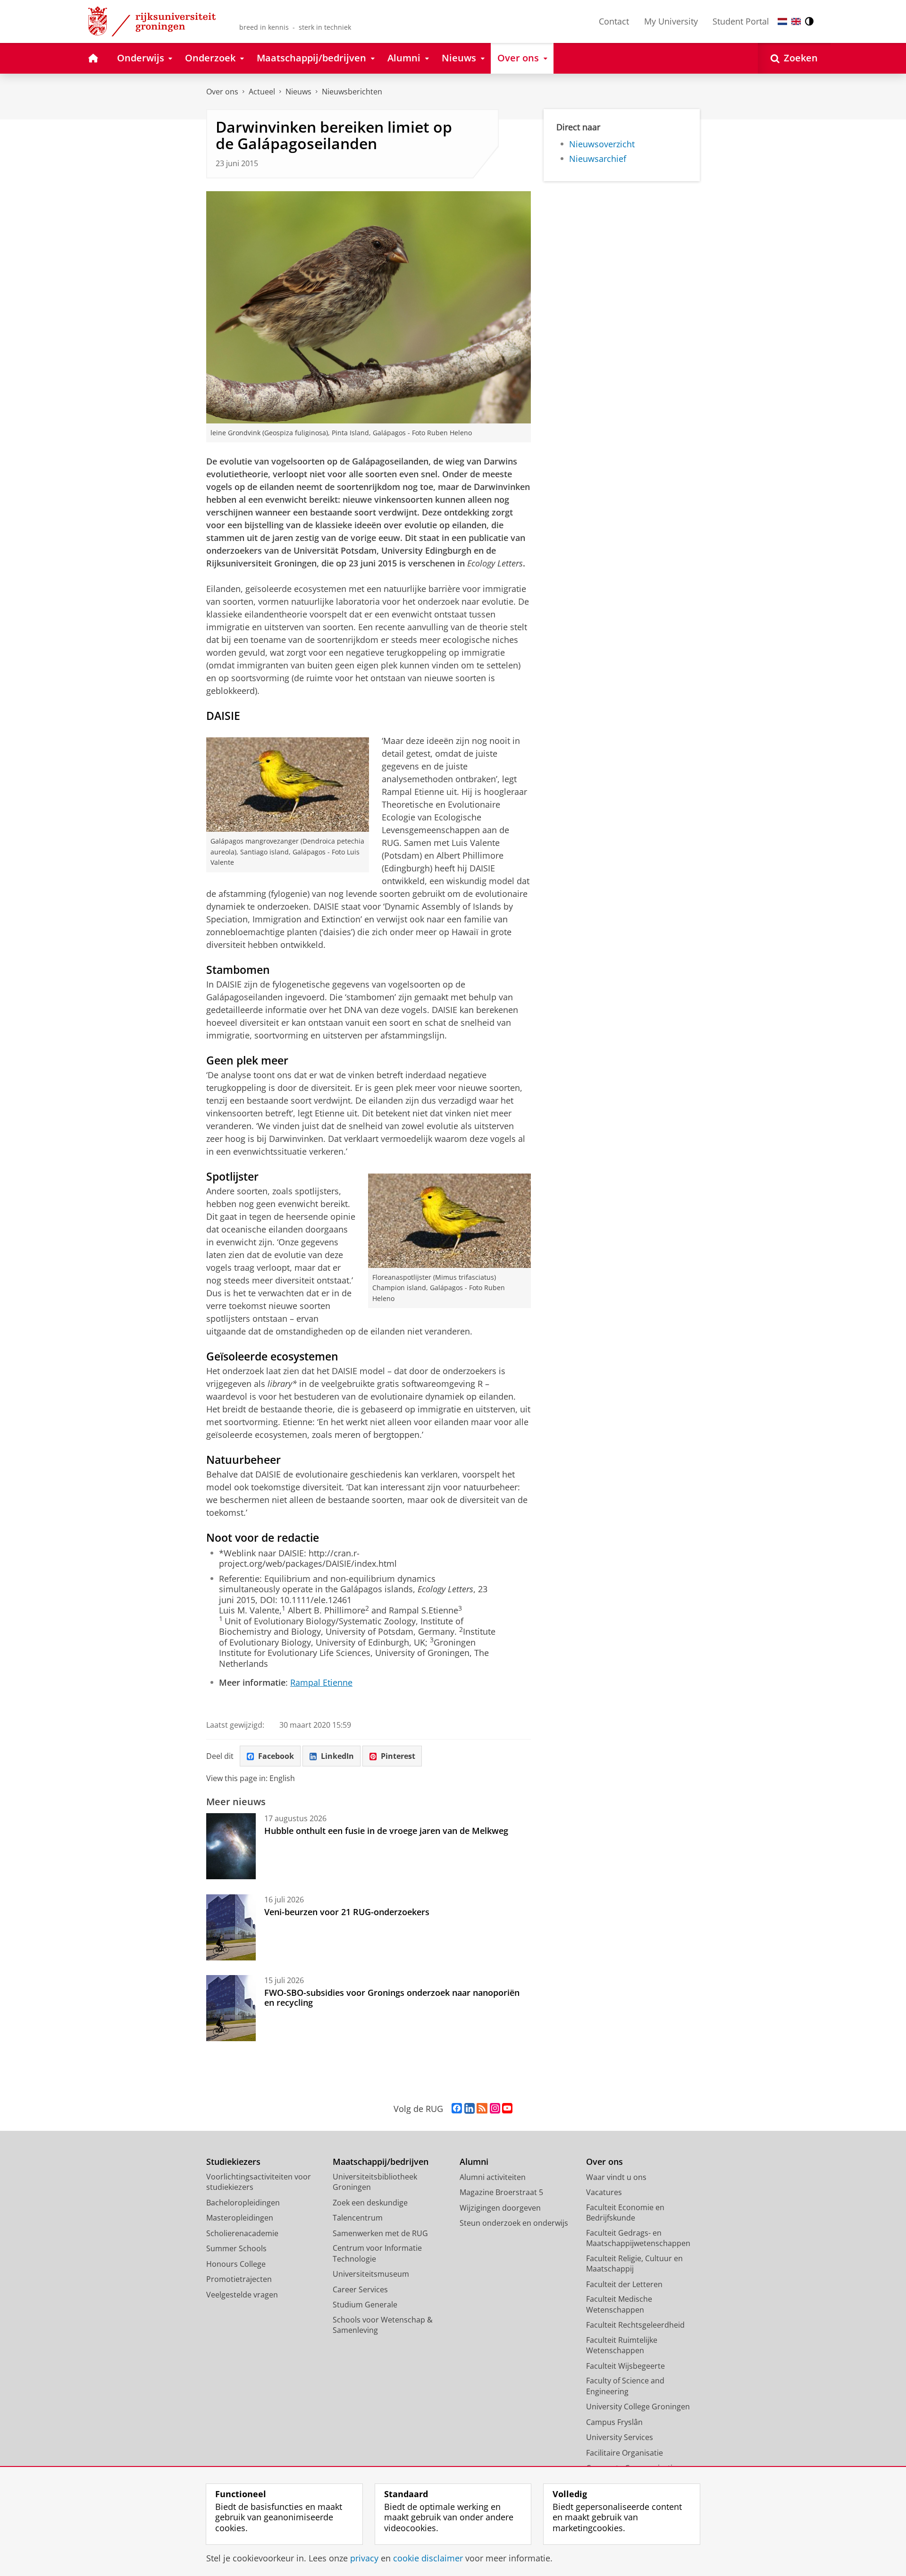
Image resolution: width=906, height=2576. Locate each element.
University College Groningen (638, 2407)
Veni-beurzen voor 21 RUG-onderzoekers (347, 1912)
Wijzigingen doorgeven (500, 2208)
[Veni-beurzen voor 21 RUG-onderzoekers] (231, 1927)
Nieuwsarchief (598, 159)
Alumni (474, 2162)
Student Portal (741, 21)
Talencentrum (358, 2218)
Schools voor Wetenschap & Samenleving (383, 2325)
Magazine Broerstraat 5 (501, 2192)
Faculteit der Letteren (624, 2284)
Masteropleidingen (240, 2218)
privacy (364, 2558)
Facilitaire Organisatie (625, 2453)
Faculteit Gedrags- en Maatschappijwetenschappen (638, 2238)
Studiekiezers (233, 2162)
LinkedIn (337, 1756)
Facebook (276, 1756)
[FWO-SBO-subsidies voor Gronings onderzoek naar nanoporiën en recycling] (231, 2008)
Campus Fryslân (614, 2422)
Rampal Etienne (321, 1683)
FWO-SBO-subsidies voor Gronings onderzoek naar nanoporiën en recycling (392, 1997)
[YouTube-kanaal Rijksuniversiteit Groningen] (507, 2109)
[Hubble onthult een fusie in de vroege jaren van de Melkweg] (231, 1846)
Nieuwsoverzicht (602, 144)
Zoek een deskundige (370, 2203)
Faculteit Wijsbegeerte (625, 2366)
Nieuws (298, 92)
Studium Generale (365, 2305)
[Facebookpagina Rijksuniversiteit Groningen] (457, 2109)
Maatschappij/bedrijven (381, 2162)
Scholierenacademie (242, 2233)
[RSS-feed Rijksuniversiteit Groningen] (482, 2109)
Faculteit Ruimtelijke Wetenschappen (622, 2345)
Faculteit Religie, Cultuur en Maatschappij (634, 2264)
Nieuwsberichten (352, 92)
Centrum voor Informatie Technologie (377, 2253)
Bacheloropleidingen (243, 2203)
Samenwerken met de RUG (380, 2233)
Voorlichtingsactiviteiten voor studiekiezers (259, 2182)
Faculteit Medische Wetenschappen (619, 2304)
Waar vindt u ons (616, 2177)
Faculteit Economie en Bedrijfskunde (625, 2213)
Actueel (262, 92)
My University (671, 21)
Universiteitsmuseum (371, 2274)
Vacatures (604, 2192)
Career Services (360, 2289)
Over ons (222, 92)
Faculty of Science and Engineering (625, 2386)
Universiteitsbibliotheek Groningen (375, 2182)
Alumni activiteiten (493, 2177)
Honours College (236, 2264)
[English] (796, 21)
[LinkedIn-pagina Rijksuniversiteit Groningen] (470, 2109)
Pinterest (398, 1756)
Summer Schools (236, 2248)
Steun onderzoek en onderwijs (514, 2223)
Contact (614, 21)
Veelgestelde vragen (242, 2295)
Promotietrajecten (239, 2279)
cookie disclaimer (428, 2558)
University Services (620, 2437)
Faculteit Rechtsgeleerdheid (635, 2325)
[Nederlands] (782, 21)
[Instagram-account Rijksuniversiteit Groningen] (495, 2109)
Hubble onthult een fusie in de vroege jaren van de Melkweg (386, 1831)
